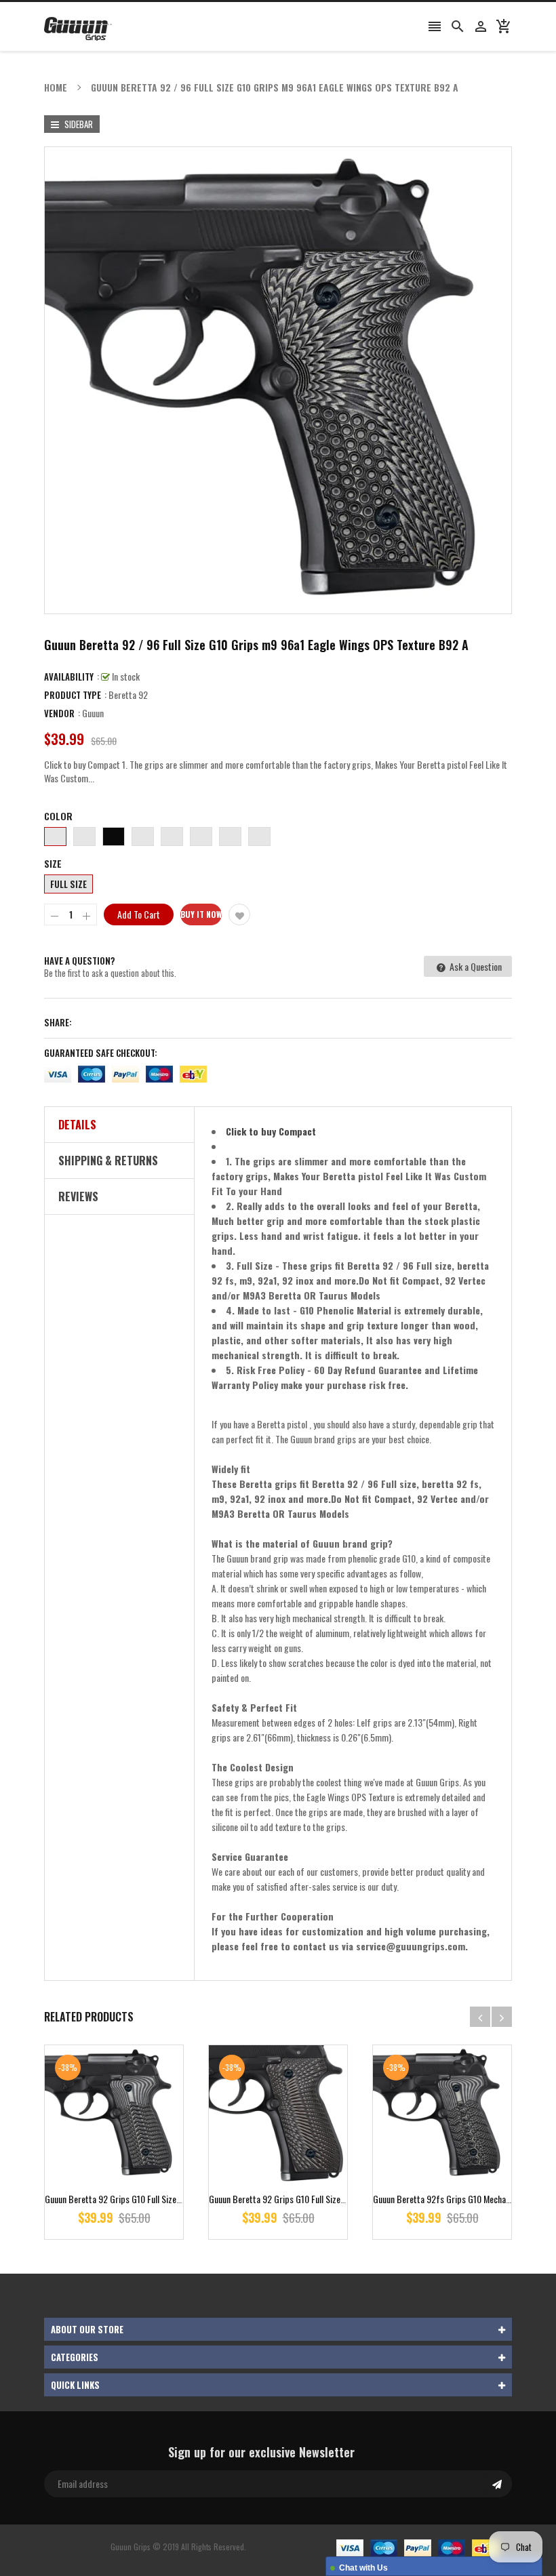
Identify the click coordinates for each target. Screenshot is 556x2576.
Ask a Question (475, 966)
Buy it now (201, 914)
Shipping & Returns (108, 1161)
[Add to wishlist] (239, 914)
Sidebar (78, 124)
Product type (73, 695)
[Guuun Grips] (418, 2547)
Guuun (93, 713)
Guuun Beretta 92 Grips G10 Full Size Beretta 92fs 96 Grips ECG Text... (172, 2199)
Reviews (78, 1196)
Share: (58, 1022)
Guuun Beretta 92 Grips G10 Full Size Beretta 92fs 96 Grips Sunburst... (336, 2199)
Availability (69, 677)
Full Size (68, 884)
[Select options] (134, 2157)
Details (77, 1125)
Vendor (59, 713)
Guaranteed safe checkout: (101, 1053)
